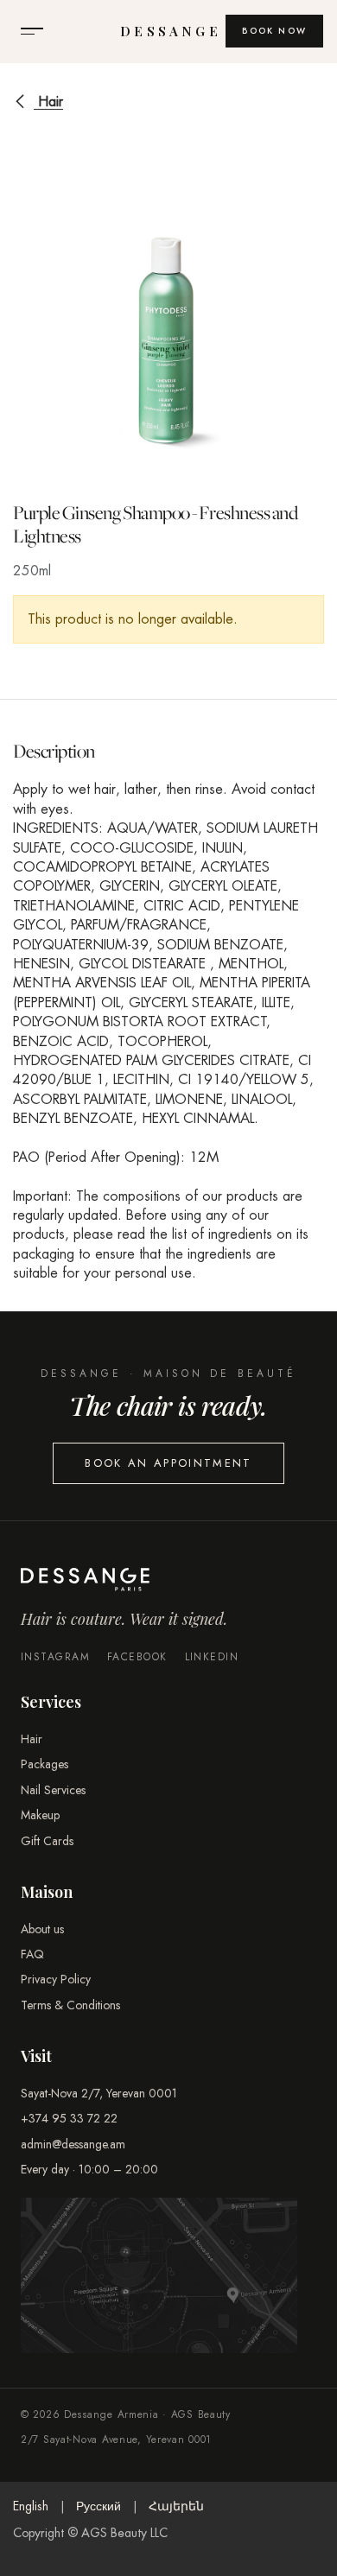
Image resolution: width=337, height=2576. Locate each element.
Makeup (40, 1815)
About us (42, 1929)
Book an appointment (168, 1463)
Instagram (55, 1657)
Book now (274, 31)
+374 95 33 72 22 (69, 2118)
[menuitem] (31, 2507)
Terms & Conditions (70, 2005)
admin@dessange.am (73, 2144)
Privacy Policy (56, 1979)
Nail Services (53, 1790)
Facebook (137, 1657)
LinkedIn (212, 1657)
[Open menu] (32, 31)
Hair (48, 102)
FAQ (32, 1954)
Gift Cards (47, 1841)
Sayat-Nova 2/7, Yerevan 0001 (99, 2093)
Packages (45, 1764)
